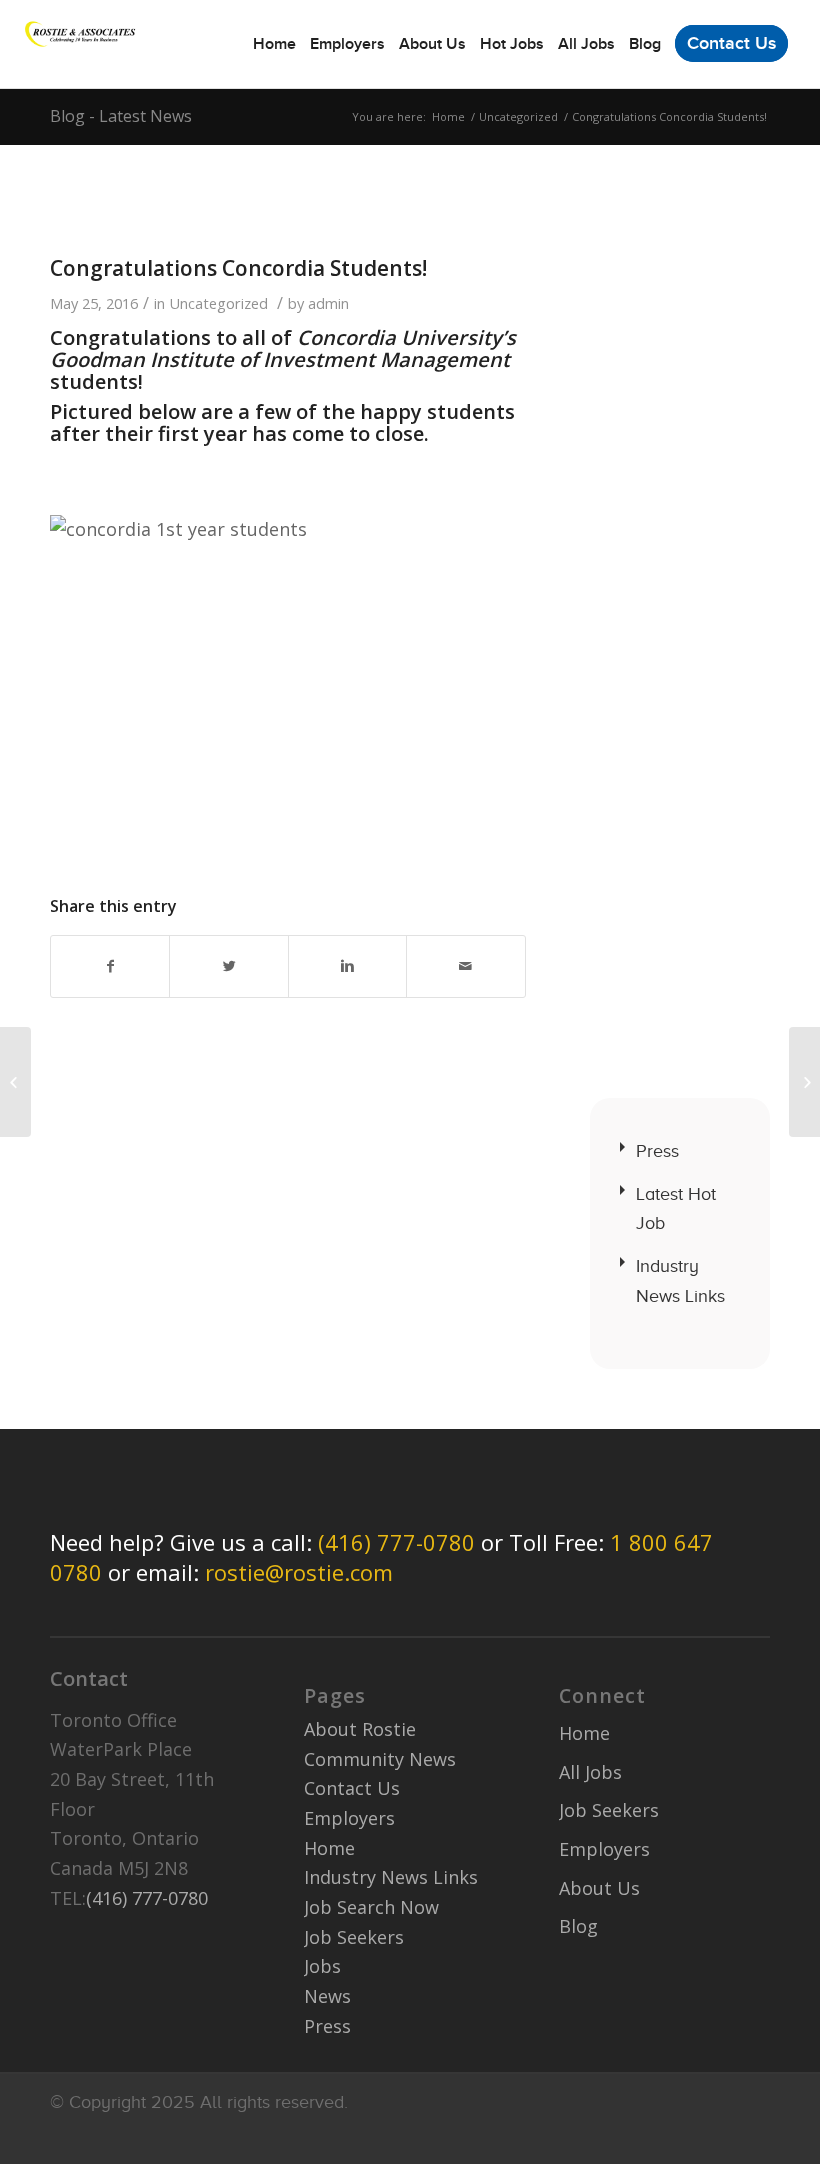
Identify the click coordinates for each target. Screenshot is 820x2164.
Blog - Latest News (121, 116)
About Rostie (360, 1729)
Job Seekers (354, 1937)
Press (657, 1151)
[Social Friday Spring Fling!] (15, 1082)
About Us (599, 1888)
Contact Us (352, 1788)
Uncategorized (518, 116)
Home (448, 116)
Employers (349, 1818)
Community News (380, 1759)
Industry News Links (680, 1281)
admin (328, 303)
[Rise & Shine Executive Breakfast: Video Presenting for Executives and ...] (804, 1082)
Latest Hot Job (676, 1209)
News (327, 1996)
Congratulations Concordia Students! (238, 268)
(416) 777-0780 (396, 1542)
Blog (578, 1926)
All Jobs (590, 1772)
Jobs (322, 1966)
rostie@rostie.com (299, 1572)
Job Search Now (371, 1907)
